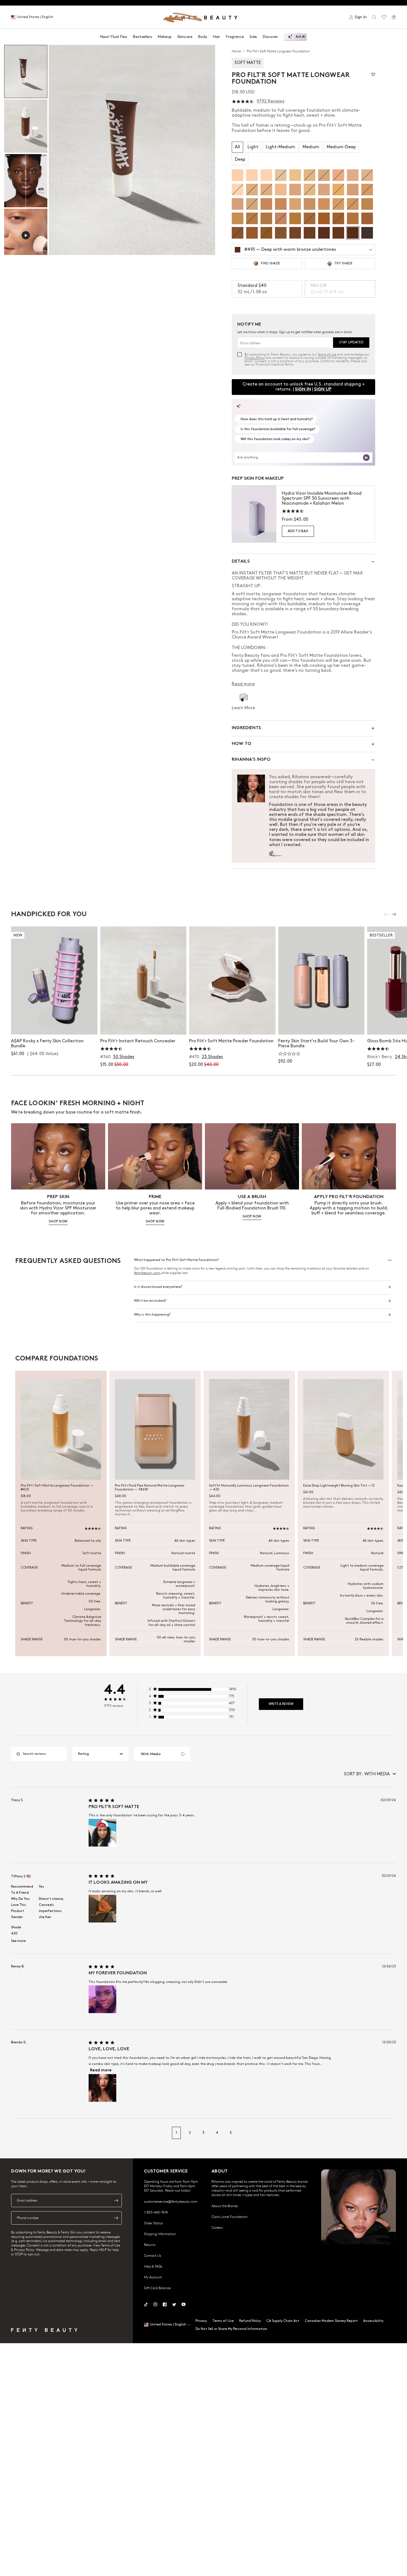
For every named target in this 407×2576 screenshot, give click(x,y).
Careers (217, 2227)
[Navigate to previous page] (17, 2133)
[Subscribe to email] (116, 2200)
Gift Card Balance (157, 2288)
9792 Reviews (271, 101)
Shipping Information (160, 2234)
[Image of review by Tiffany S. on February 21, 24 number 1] (102, 1909)
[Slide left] (387, 914)
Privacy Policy (255, 358)
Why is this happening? (152, 1315)
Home (237, 51)
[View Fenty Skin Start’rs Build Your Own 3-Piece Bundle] (321, 980)
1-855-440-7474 (156, 2212)
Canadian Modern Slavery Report (331, 2321)
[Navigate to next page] (390, 2133)
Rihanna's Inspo (251, 760)
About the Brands (225, 2206)
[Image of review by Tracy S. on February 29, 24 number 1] (102, 1833)
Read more (101, 2070)
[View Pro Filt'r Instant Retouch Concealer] (143, 980)
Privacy (201, 2321)
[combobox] (101, 1754)
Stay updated (351, 342)
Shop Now (54, 1025)
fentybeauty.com (147, 1273)
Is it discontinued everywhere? (158, 1287)
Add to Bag (298, 531)
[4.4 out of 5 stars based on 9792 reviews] (243, 102)
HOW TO (242, 744)
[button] (132, 150)
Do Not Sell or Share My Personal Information (231, 2329)
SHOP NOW (58, 1221)
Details (241, 562)
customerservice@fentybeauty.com (171, 2201)
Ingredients (246, 728)
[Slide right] (394, 914)
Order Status (153, 2223)
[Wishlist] (384, 17)
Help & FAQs (153, 2266)
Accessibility (373, 2321)
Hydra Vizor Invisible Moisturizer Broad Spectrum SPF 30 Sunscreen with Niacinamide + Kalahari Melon (322, 498)
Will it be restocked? (150, 1301)
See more (18, 1941)
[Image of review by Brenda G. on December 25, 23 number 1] (102, 2088)
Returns (150, 2245)
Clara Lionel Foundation (230, 2217)
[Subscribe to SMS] (116, 2218)
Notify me (143, 1025)
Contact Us (153, 2255)
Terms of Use (327, 354)
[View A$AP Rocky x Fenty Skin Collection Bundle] (54, 980)
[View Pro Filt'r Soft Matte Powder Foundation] (232, 980)
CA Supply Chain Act (283, 2321)
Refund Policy (250, 2321)
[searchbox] (43, 1754)
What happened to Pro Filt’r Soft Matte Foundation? (176, 1260)
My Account (153, 2277)
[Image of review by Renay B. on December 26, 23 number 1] (102, 1999)
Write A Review (281, 1704)
